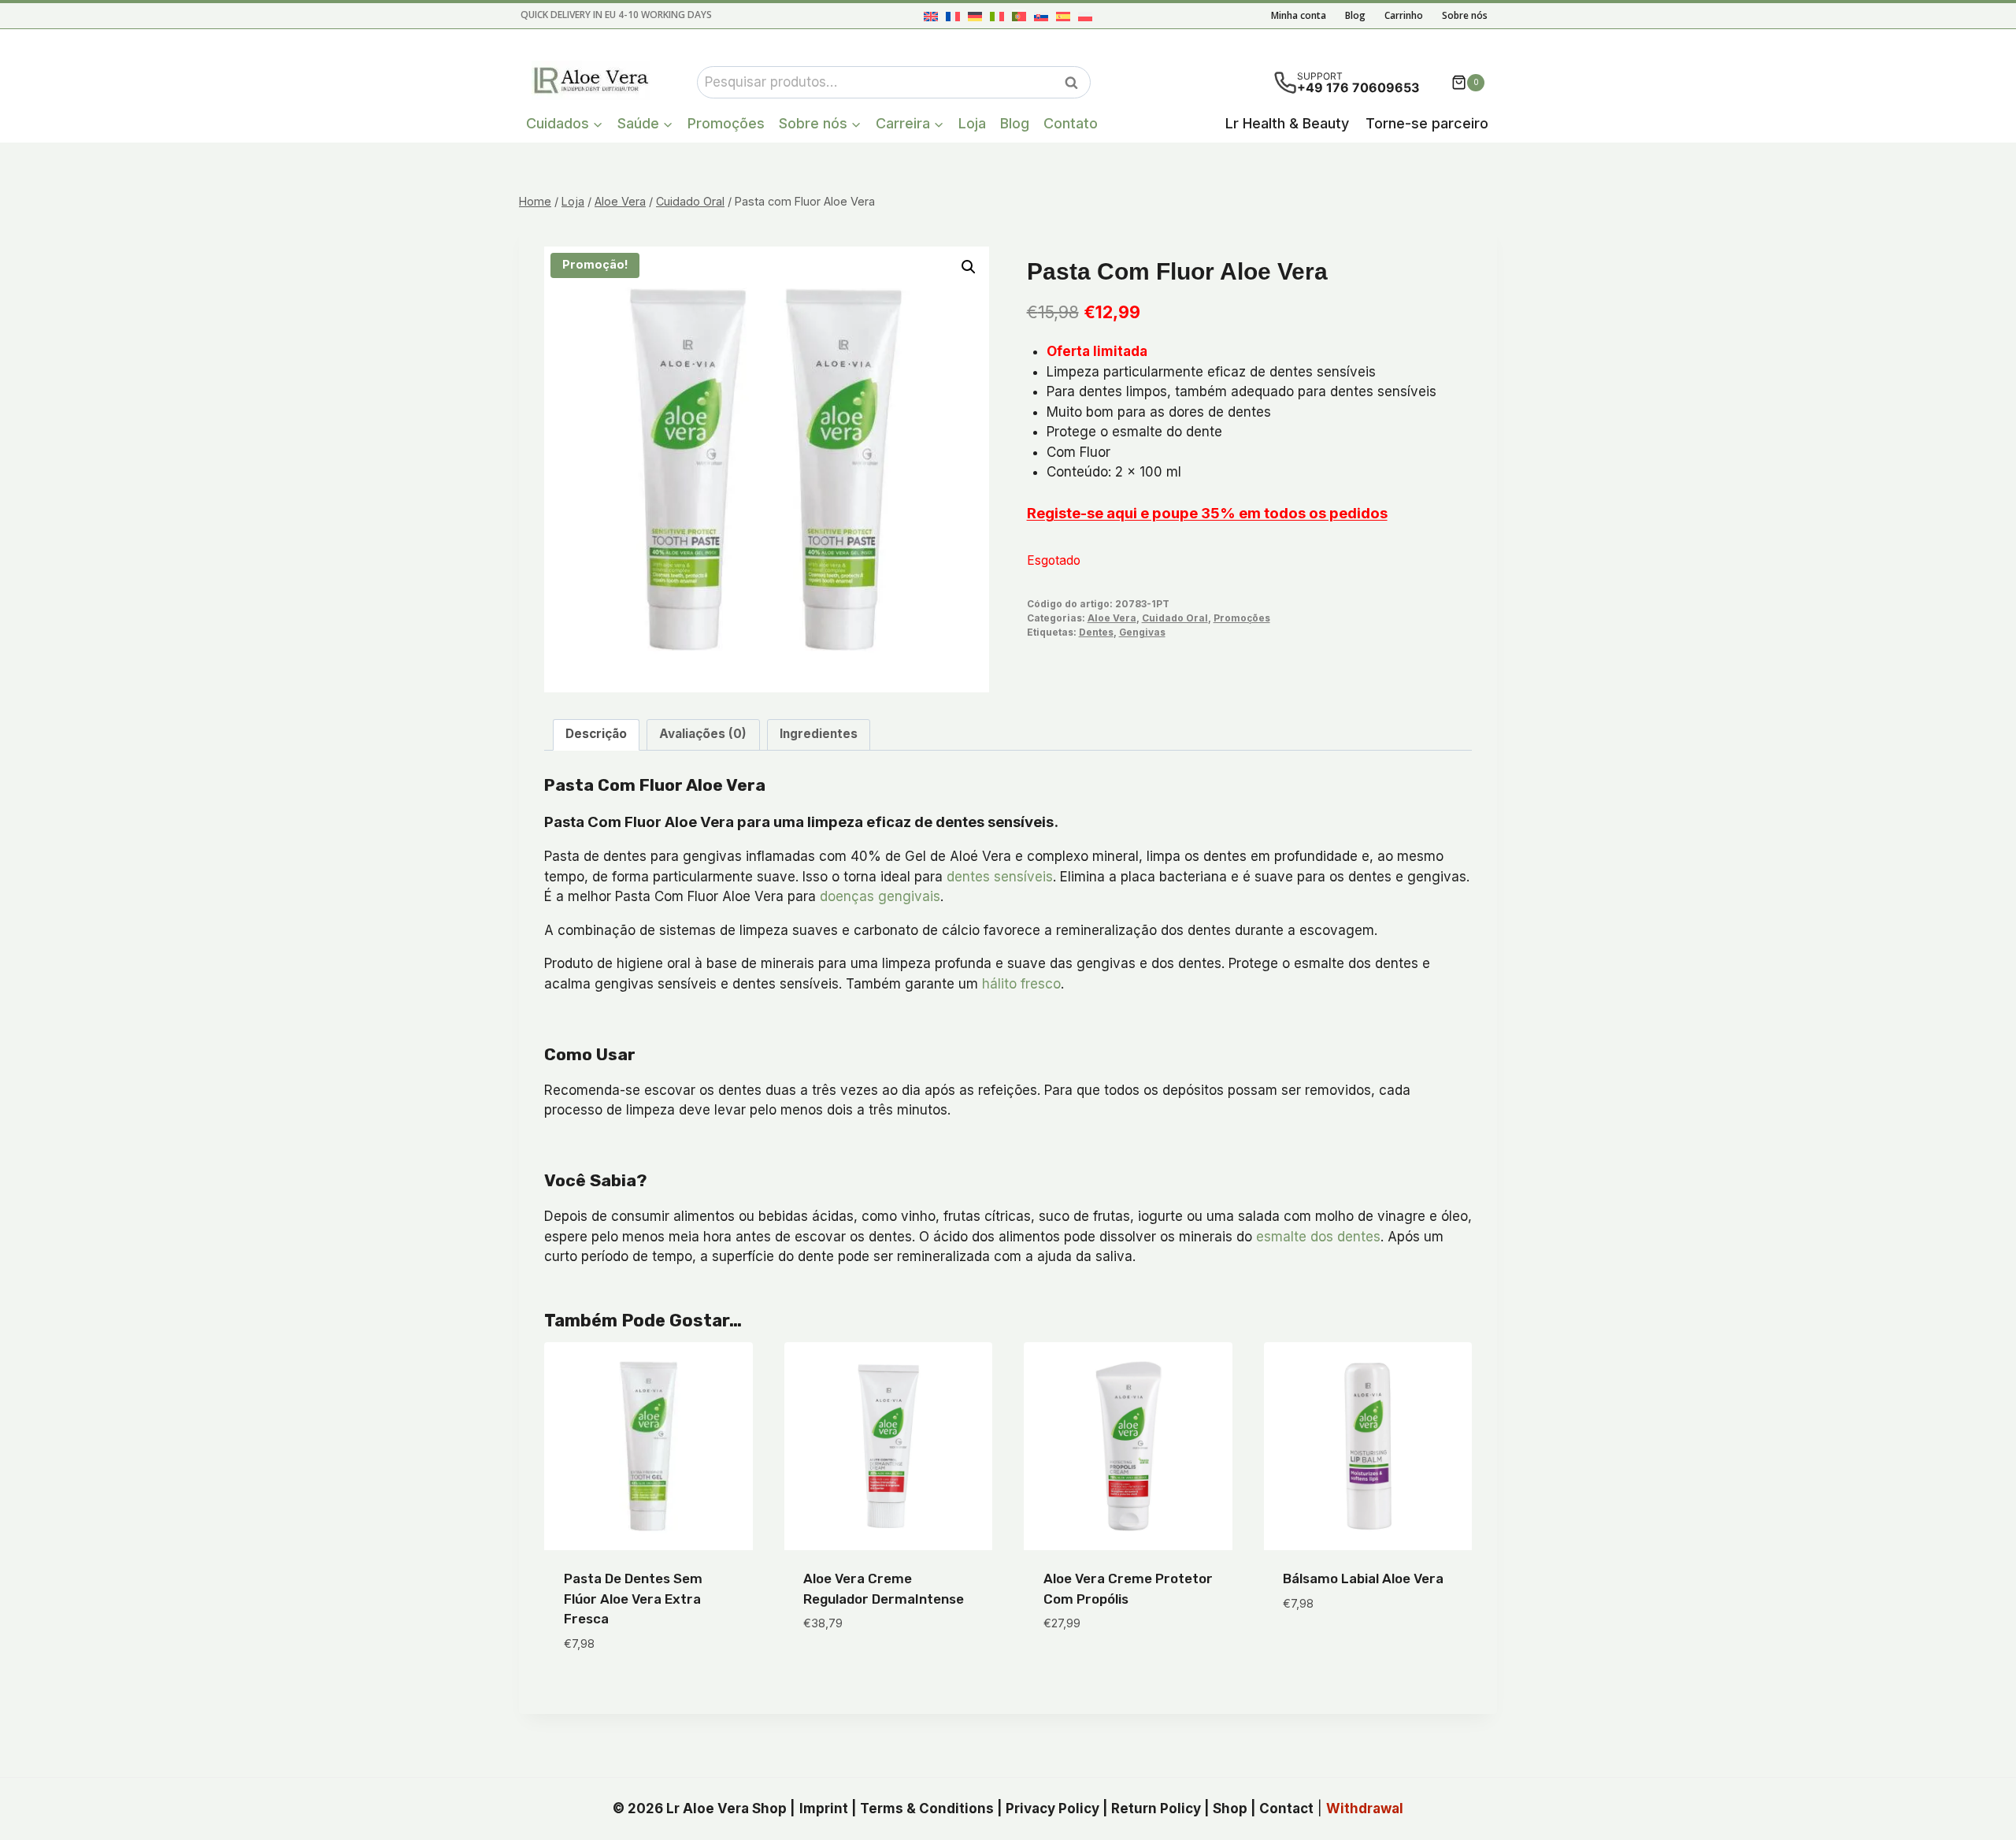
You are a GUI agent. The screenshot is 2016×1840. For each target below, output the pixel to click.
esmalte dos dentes (1318, 1237)
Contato (1071, 123)
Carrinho (1404, 15)
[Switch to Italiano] (997, 16)
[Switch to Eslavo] (1041, 16)
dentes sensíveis (1000, 877)
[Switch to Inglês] (931, 16)
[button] (969, 267)
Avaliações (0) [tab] (703, 734)
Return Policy (1156, 1808)
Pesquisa (1076, 83)
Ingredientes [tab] (819, 734)
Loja (972, 123)
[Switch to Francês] (953, 16)
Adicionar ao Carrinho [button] (878, 1671)
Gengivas (1142, 632)
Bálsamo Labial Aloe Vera (1363, 1578)
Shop (1230, 1808)
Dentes (1096, 632)
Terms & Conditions (927, 1808)
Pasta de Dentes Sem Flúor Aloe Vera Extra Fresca (633, 1599)
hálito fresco (1021, 984)
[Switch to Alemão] (975, 16)
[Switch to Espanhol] (1063, 16)
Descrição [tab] (596, 734)
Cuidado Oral (1175, 618)
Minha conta (1299, 15)
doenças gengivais (880, 896)
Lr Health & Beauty (1287, 123)
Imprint (824, 1808)
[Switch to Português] (1019, 16)
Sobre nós (1465, 15)
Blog (1355, 15)
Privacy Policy (1052, 1808)
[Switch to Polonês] (1085, 16)
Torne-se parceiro (1427, 123)
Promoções (726, 123)
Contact (1286, 1808)
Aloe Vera (1112, 618)
